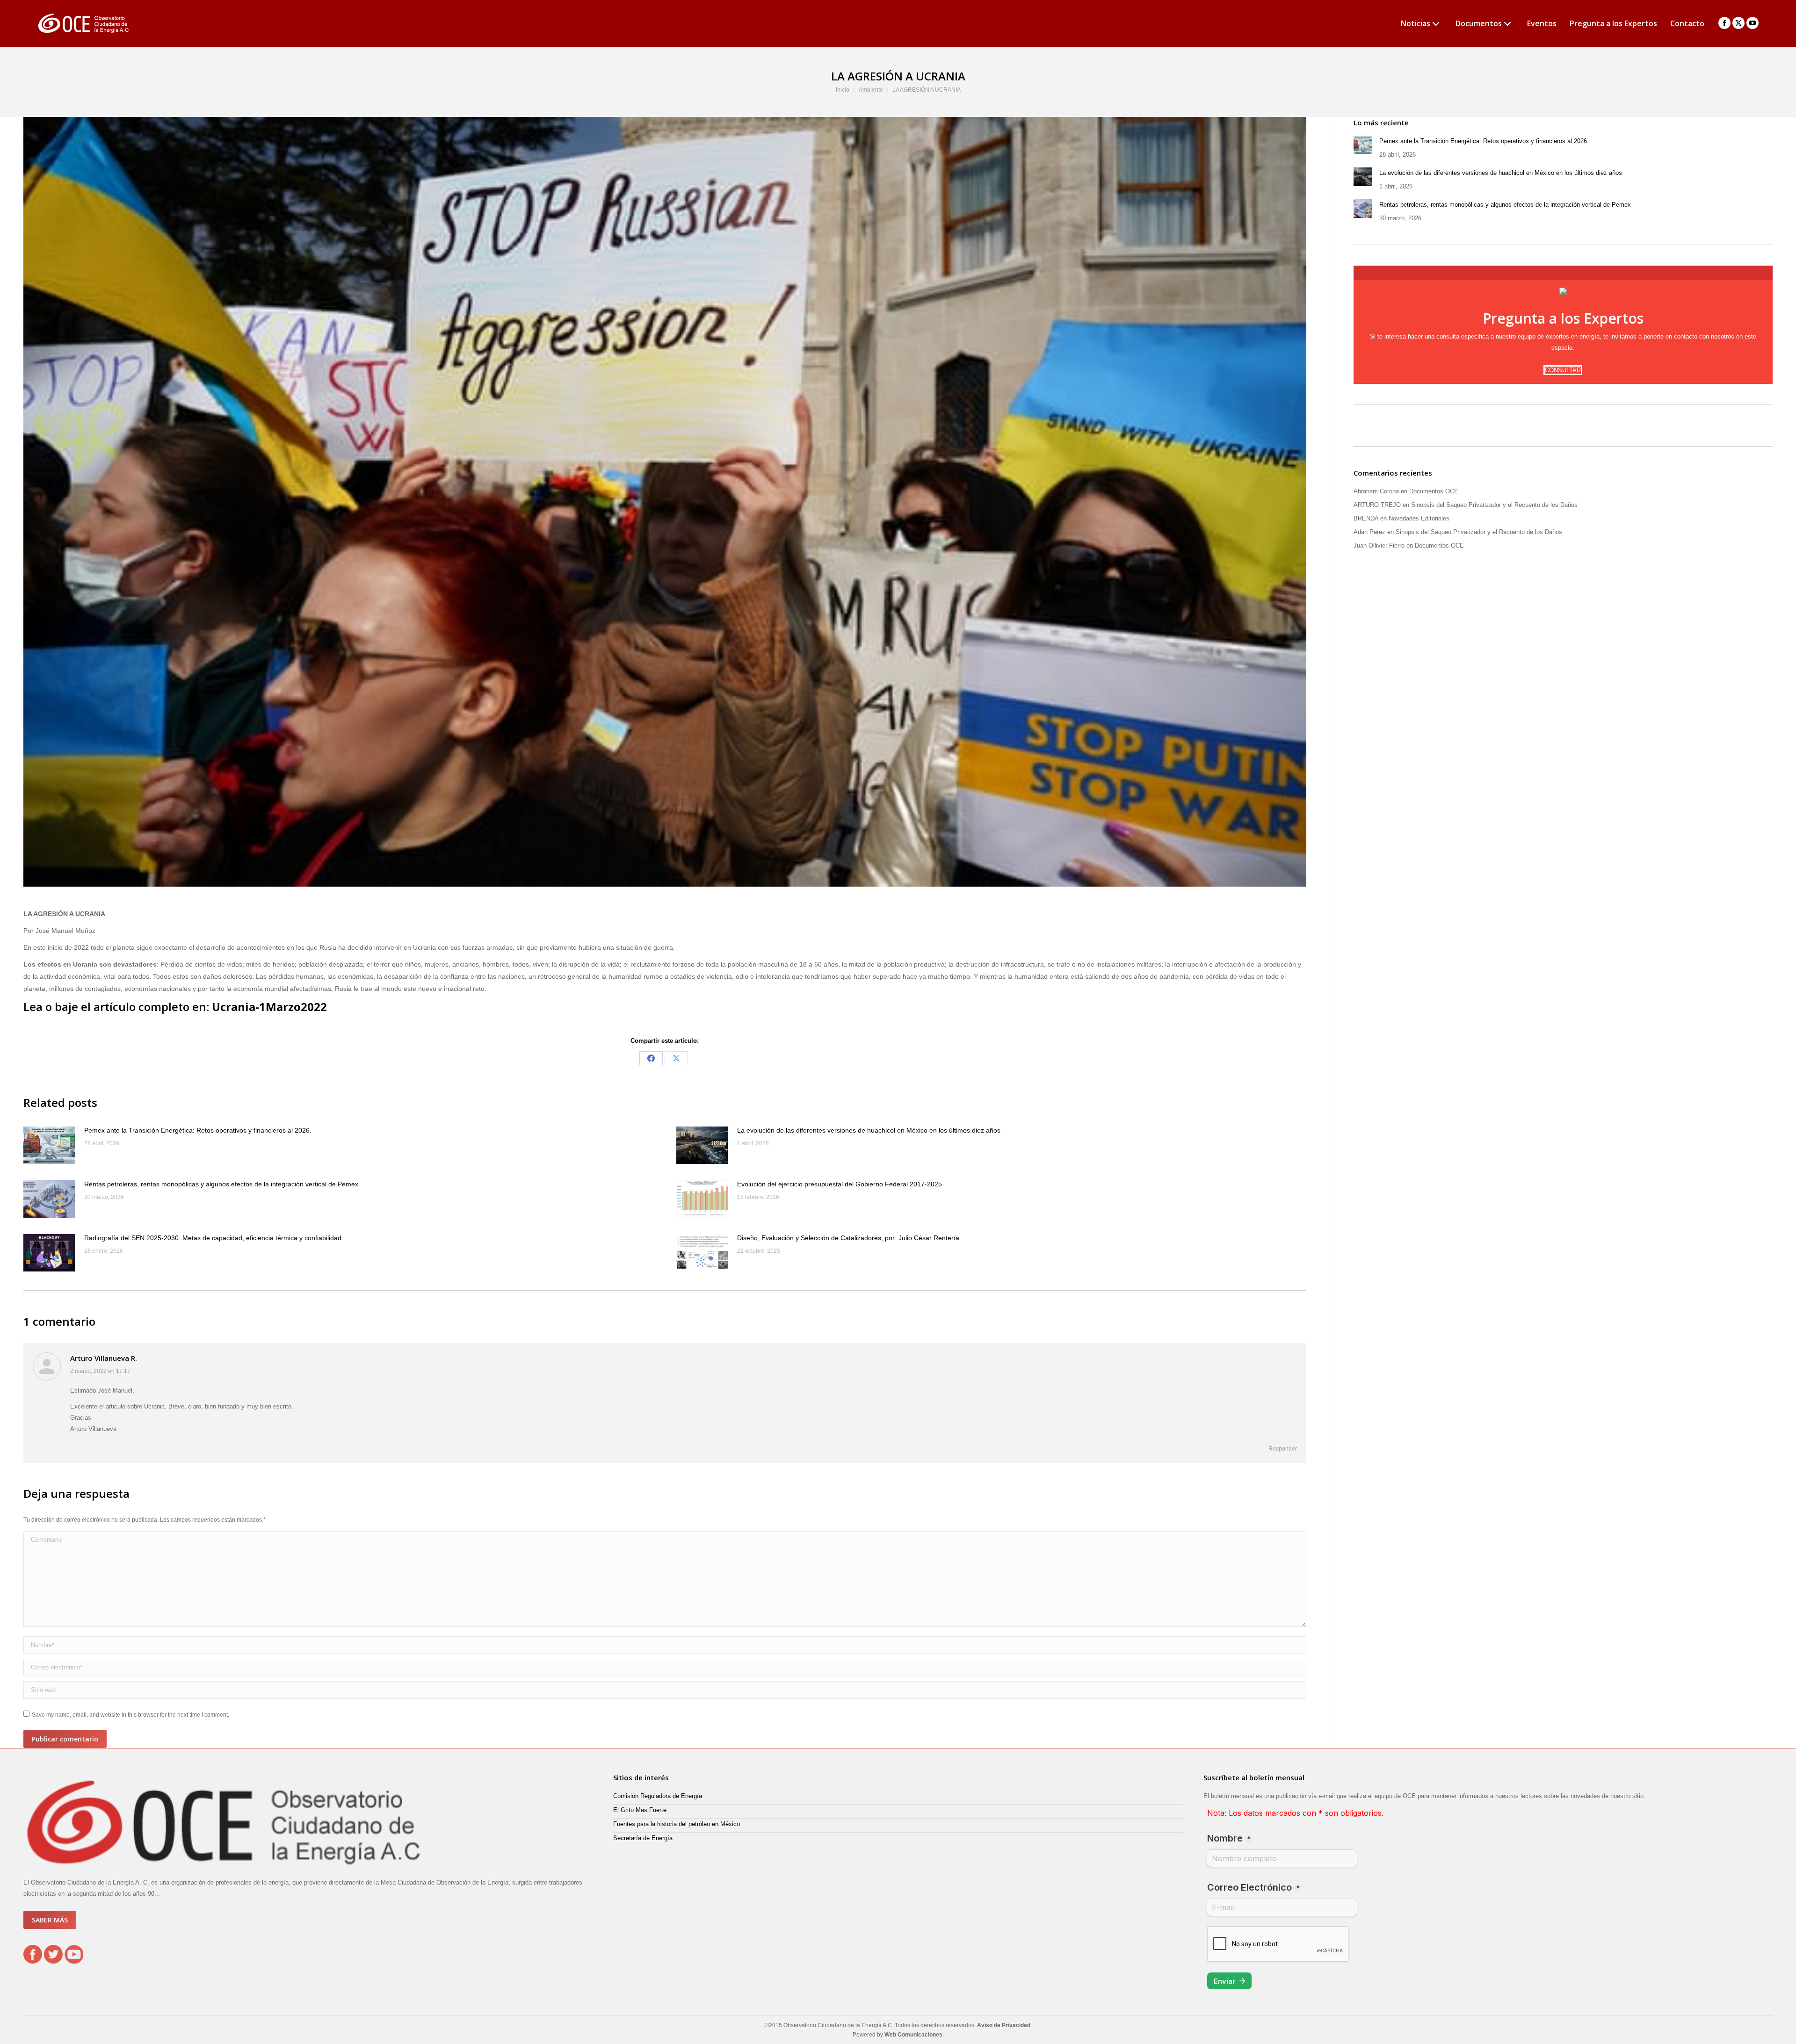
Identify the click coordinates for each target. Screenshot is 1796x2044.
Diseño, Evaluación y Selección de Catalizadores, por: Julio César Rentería (848, 1238)
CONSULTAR (1563, 370)
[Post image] (49, 1145)
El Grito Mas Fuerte (640, 1810)
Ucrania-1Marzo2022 (269, 1007)
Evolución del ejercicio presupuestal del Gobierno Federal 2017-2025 (840, 1184)
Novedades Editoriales (1419, 518)
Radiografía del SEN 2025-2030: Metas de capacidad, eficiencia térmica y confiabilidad (213, 1238)
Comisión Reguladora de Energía (658, 1796)
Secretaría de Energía (643, 1838)
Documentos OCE (1434, 491)
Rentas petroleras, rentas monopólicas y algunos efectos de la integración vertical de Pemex (221, 1184)
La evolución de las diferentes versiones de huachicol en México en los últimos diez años (869, 1130)
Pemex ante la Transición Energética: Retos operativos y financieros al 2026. (198, 1130)
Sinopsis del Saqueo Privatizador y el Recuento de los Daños (1494, 505)
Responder (1283, 1449)
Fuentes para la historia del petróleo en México (677, 1824)
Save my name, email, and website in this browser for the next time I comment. (130, 1715)
